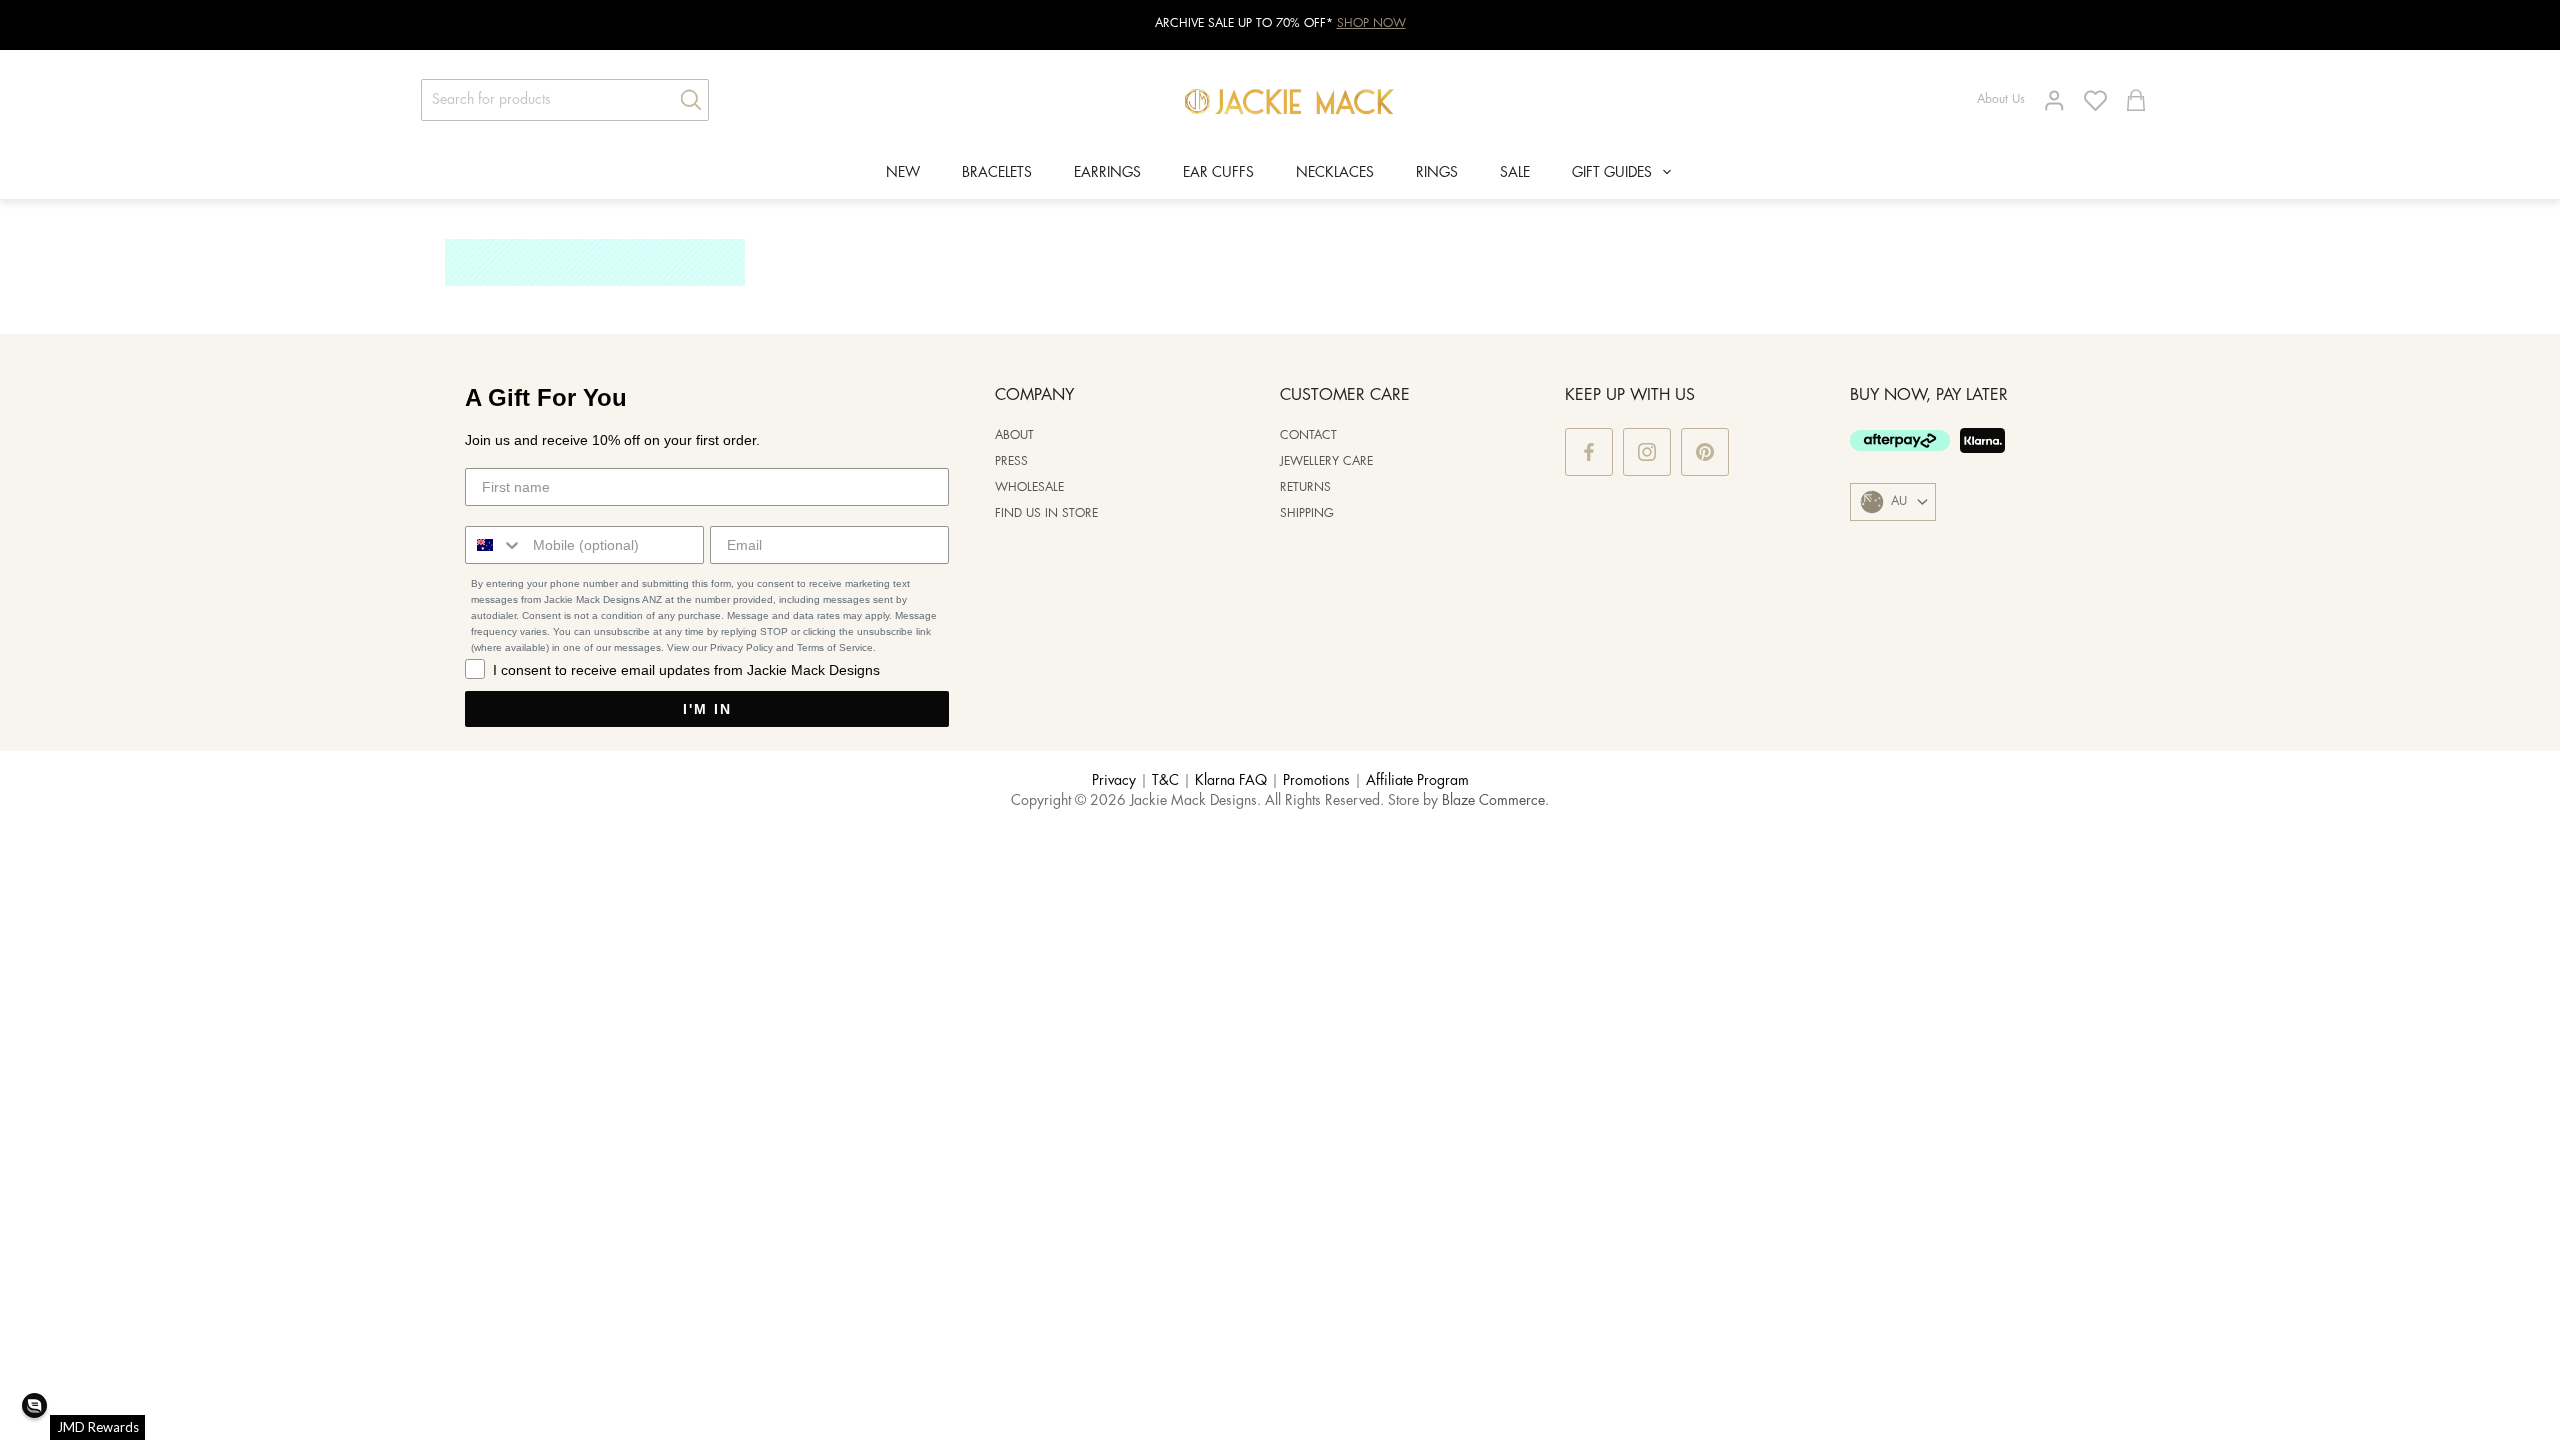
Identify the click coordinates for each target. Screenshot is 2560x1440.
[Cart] (2136, 100)
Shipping (1307, 513)
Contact (1308, 435)
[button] (34, 1405)
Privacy (1114, 781)
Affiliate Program (1417, 781)
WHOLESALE (1029, 487)
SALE (1515, 173)
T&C (1165, 781)
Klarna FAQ (1231, 781)
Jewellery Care (1326, 461)
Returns (1305, 487)
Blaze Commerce (1493, 801)
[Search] (684, 100)
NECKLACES (1335, 173)
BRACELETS (997, 173)
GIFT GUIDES (1612, 173)
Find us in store (1046, 513)
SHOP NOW (1371, 23)
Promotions (1316, 781)
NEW (903, 173)
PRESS (1011, 461)
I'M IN (707, 709)
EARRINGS (1107, 173)
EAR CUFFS (1218, 173)
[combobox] (494, 545)
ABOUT (1014, 435)
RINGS (1437, 173)
